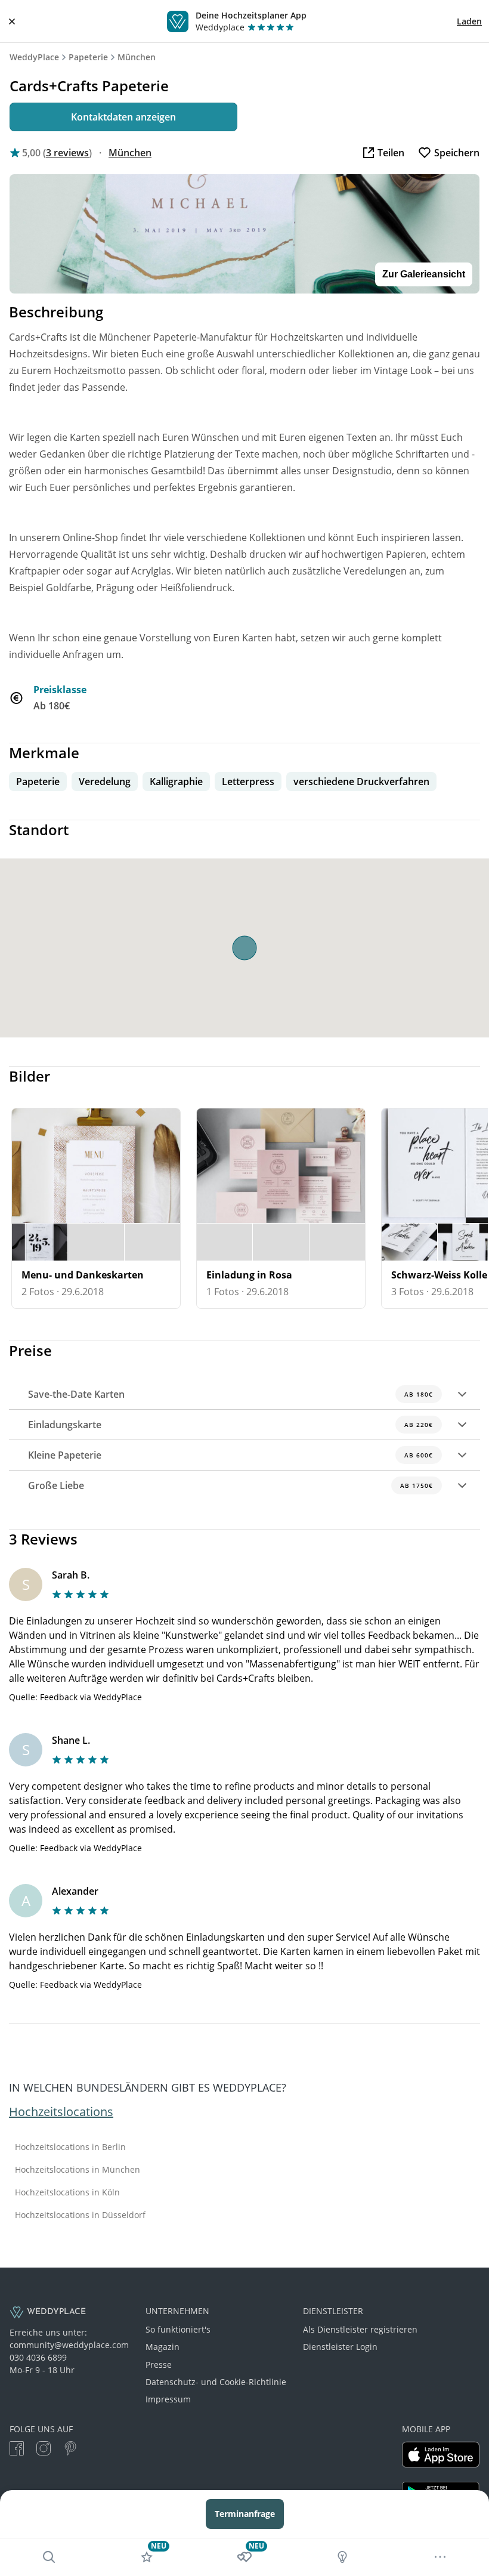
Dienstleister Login (340, 2347)
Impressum (168, 2399)
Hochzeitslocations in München (78, 2170)
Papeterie (88, 57)
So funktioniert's (178, 2329)
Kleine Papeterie (230, 1455)
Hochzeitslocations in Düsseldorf (80, 2215)
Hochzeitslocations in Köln (67, 2192)
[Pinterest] (70, 2450)
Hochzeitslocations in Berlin (70, 2147)
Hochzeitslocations (61, 2112)
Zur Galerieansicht (424, 274)
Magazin (163, 2347)
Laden (469, 21)
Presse (159, 2365)
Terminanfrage (245, 2514)
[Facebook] (17, 2450)
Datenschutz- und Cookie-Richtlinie (216, 2382)
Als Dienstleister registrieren (360, 2329)
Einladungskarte (230, 1425)
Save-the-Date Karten (230, 1394)
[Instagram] (44, 2450)
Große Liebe (230, 1485)
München (137, 57)
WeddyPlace (34, 57)
